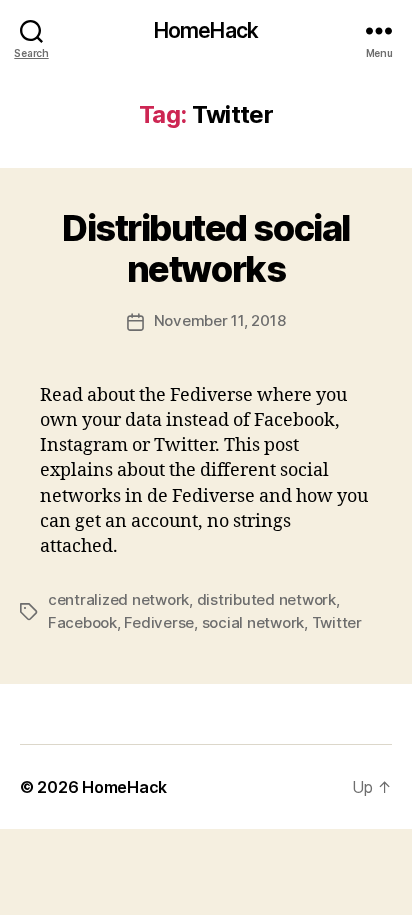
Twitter (337, 622)
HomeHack (206, 30)
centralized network (118, 599)
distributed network (266, 599)
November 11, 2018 (220, 320)
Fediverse (159, 622)
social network (253, 622)
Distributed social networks (205, 248)
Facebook (82, 622)
